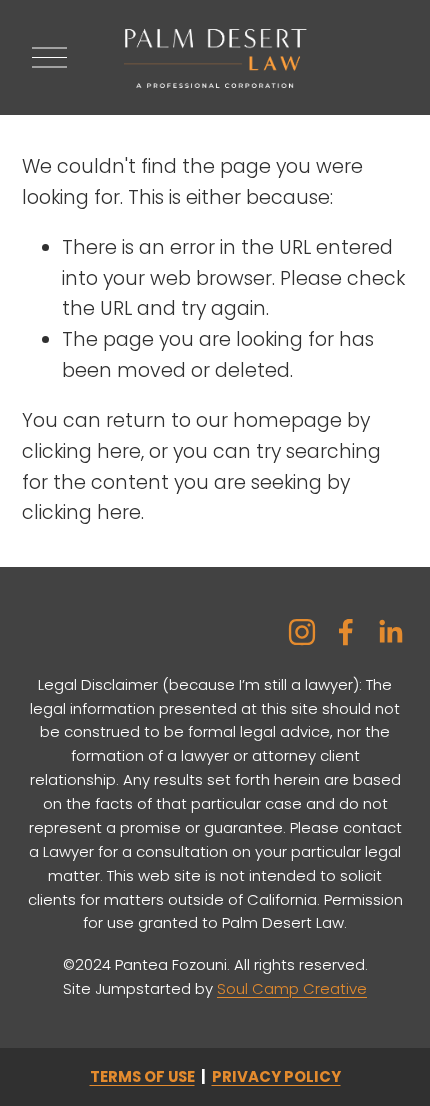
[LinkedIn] (390, 632)
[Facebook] (346, 632)
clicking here (81, 451)
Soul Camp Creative (292, 988)
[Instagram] (302, 632)
